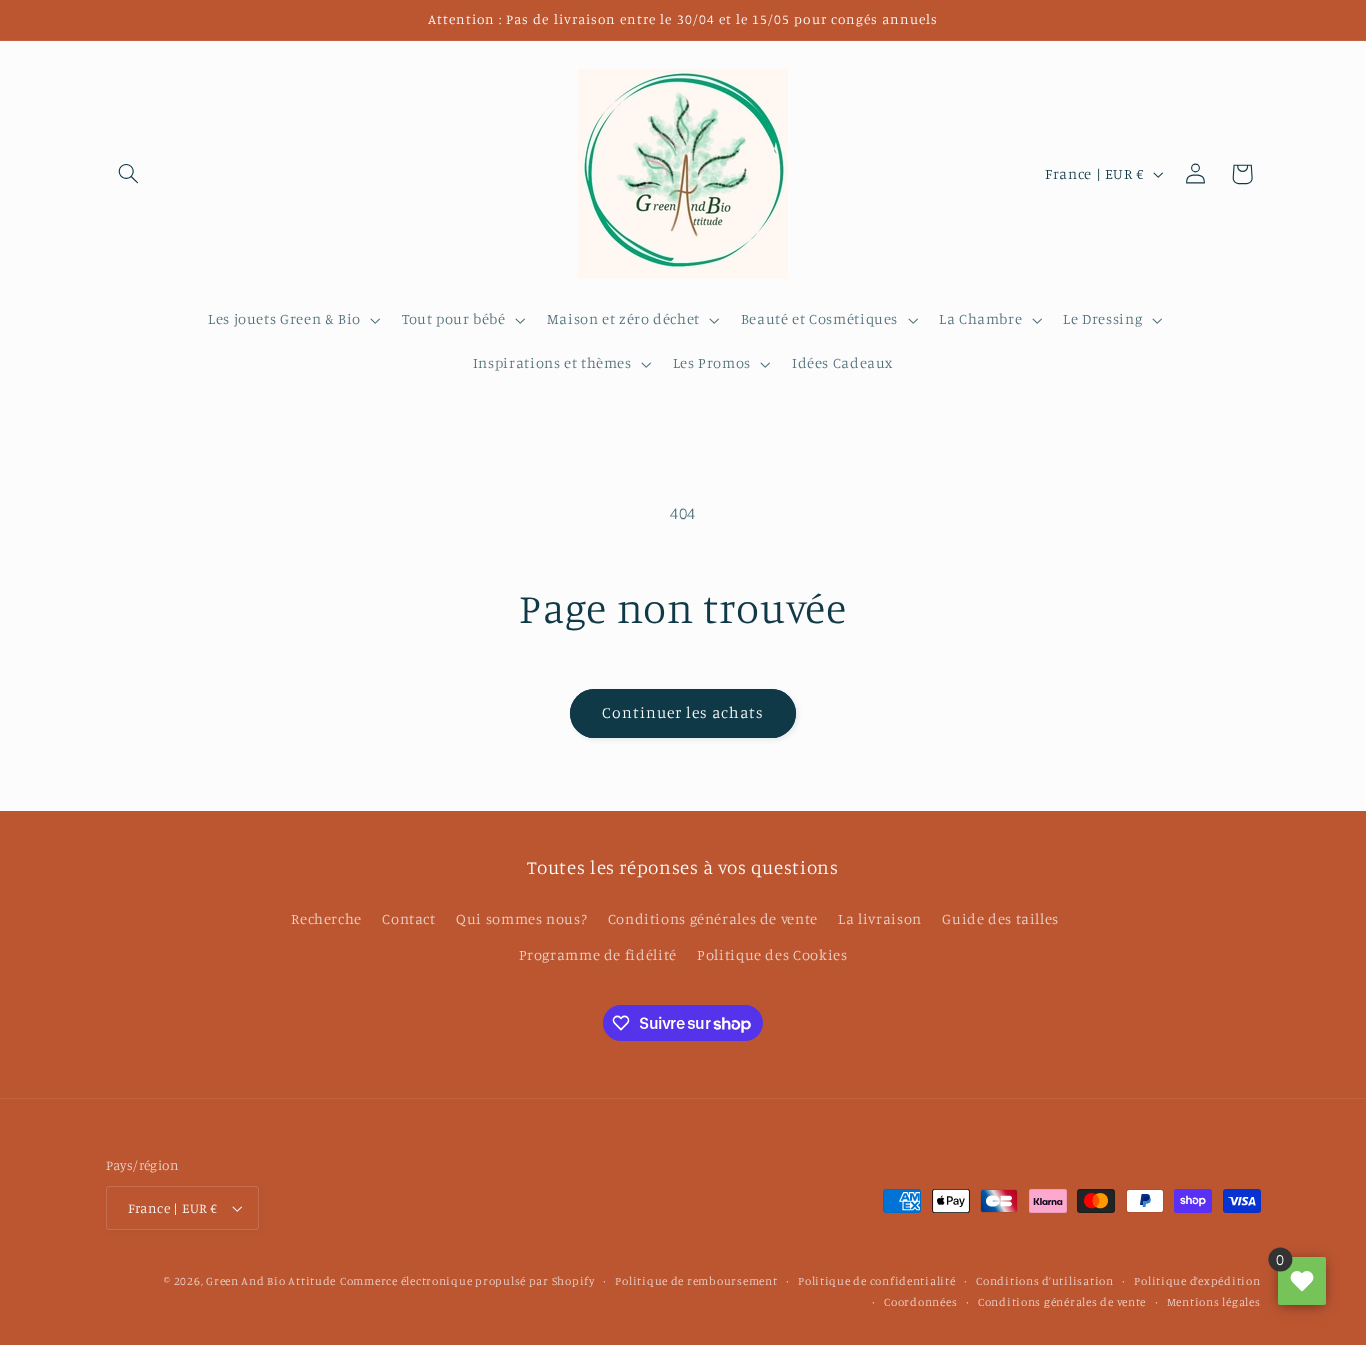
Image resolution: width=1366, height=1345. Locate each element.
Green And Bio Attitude (271, 1281)
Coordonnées (920, 1302)
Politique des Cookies (772, 954)
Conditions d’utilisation (1045, 1281)
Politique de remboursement (696, 1281)
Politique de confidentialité (877, 1281)
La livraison (880, 918)
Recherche (326, 918)
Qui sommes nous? (521, 918)
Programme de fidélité (598, 954)
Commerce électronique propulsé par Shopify (467, 1281)
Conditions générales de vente (713, 918)
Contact (408, 918)
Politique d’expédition (1197, 1281)
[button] (129, 174)
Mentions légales (1214, 1302)
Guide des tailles (1000, 918)
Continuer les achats (683, 712)
